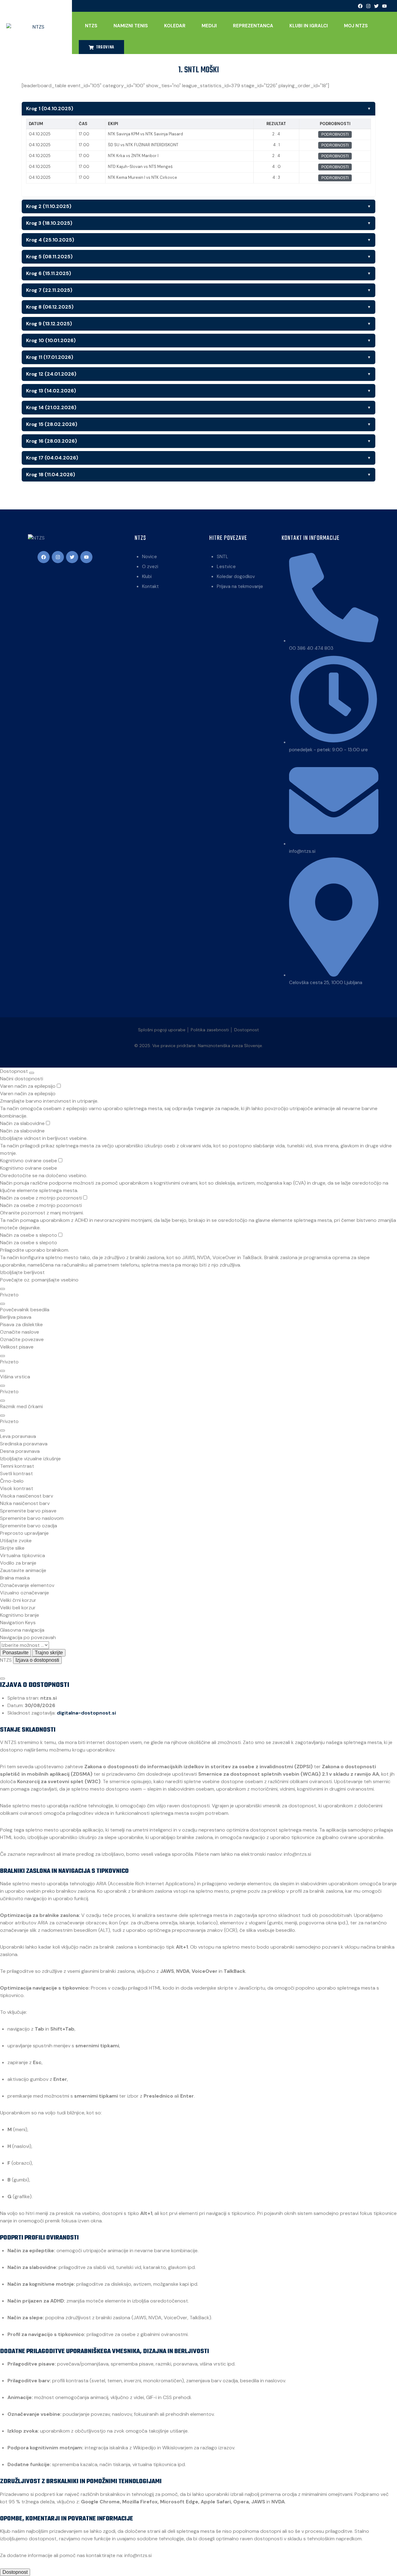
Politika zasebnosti (210, 1030)
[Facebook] (360, 6)
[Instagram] (368, 6)
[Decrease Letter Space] (2, 1430)
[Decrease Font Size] (2, 1371)
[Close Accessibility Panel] (32, 1073)
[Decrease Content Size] (2, 1304)
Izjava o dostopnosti (37, 1660)
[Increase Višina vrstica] (2, 1386)
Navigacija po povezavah (28, 1637)
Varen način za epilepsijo (28, 1086)
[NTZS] (36, 27)
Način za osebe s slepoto (29, 1235)
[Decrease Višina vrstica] (2, 1401)
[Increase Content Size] (2, 1289)
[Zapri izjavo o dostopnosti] (2, 1679)
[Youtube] (385, 6)
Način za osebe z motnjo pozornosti (42, 1198)
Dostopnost (247, 1030)
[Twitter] (377, 6)
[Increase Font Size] (2, 1356)
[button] (198, 1310)
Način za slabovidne (23, 1123)
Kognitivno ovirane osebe (29, 1161)
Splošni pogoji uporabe (162, 1030)
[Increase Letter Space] (2, 1416)
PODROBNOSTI (335, 134)
